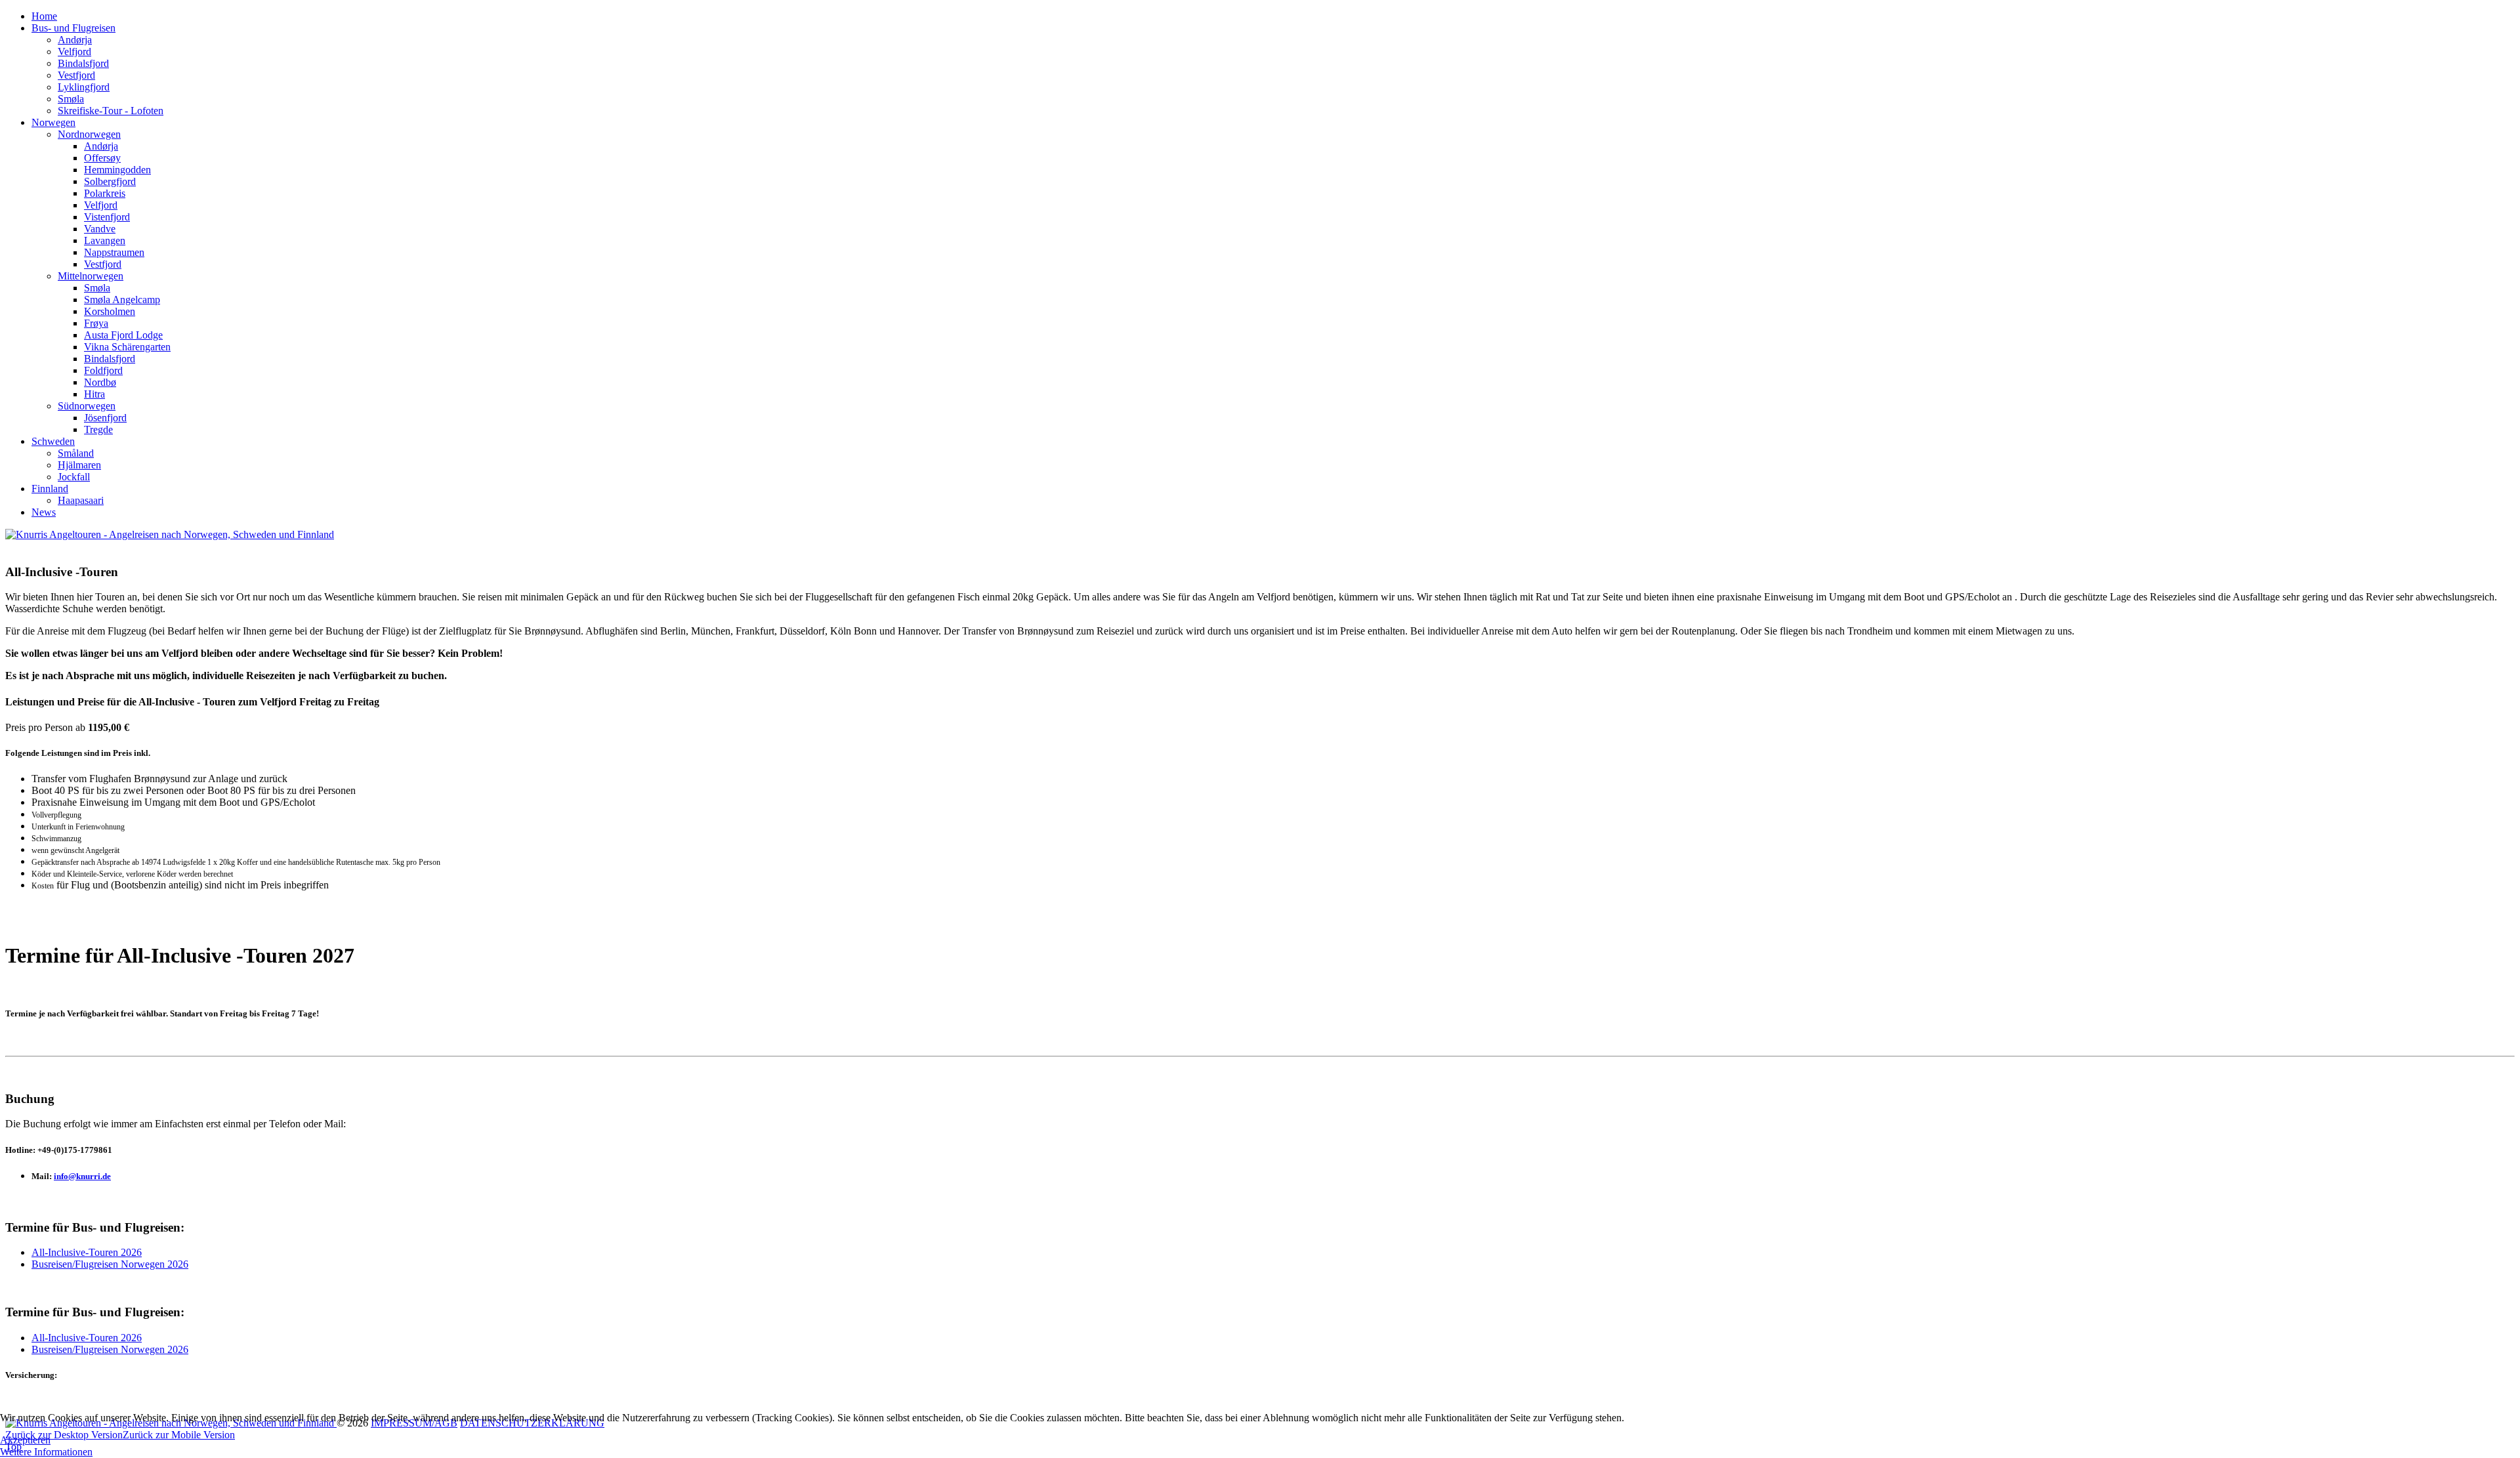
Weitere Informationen (46, 1452)
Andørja (75, 40)
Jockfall (74, 477)
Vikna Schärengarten (127, 347)
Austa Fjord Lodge (123, 335)
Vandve (100, 229)
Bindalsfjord (83, 63)
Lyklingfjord (84, 87)
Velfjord (74, 52)
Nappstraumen (114, 252)
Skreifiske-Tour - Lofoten (111, 111)
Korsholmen (110, 311)
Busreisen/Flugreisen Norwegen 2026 (110, 1264)
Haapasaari (81, 500)
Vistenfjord (107, 217)
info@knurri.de (82, 1176)
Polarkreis (105, 193)
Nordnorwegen (89, 134)
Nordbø (100, 382)
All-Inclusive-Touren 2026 (87, 1252)
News (44, 512)
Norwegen (53, 122)
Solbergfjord (110, 181)
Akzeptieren (25, 1440)
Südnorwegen (87, 406)
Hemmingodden (117, 170)
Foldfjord (103, 370)
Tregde (98, 429)
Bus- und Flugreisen (73, 28)
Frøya (96, 323)
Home (44, 16)
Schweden (53, 441)
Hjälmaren (79, 465)
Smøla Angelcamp (122, 300)
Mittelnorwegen (91, 276)
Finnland (50, 489)
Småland (76, 453)
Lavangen (105, 240)
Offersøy (102, 158)
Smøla (71, 99)
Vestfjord (76, 75)
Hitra (94, 394)
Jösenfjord (105, 418)
